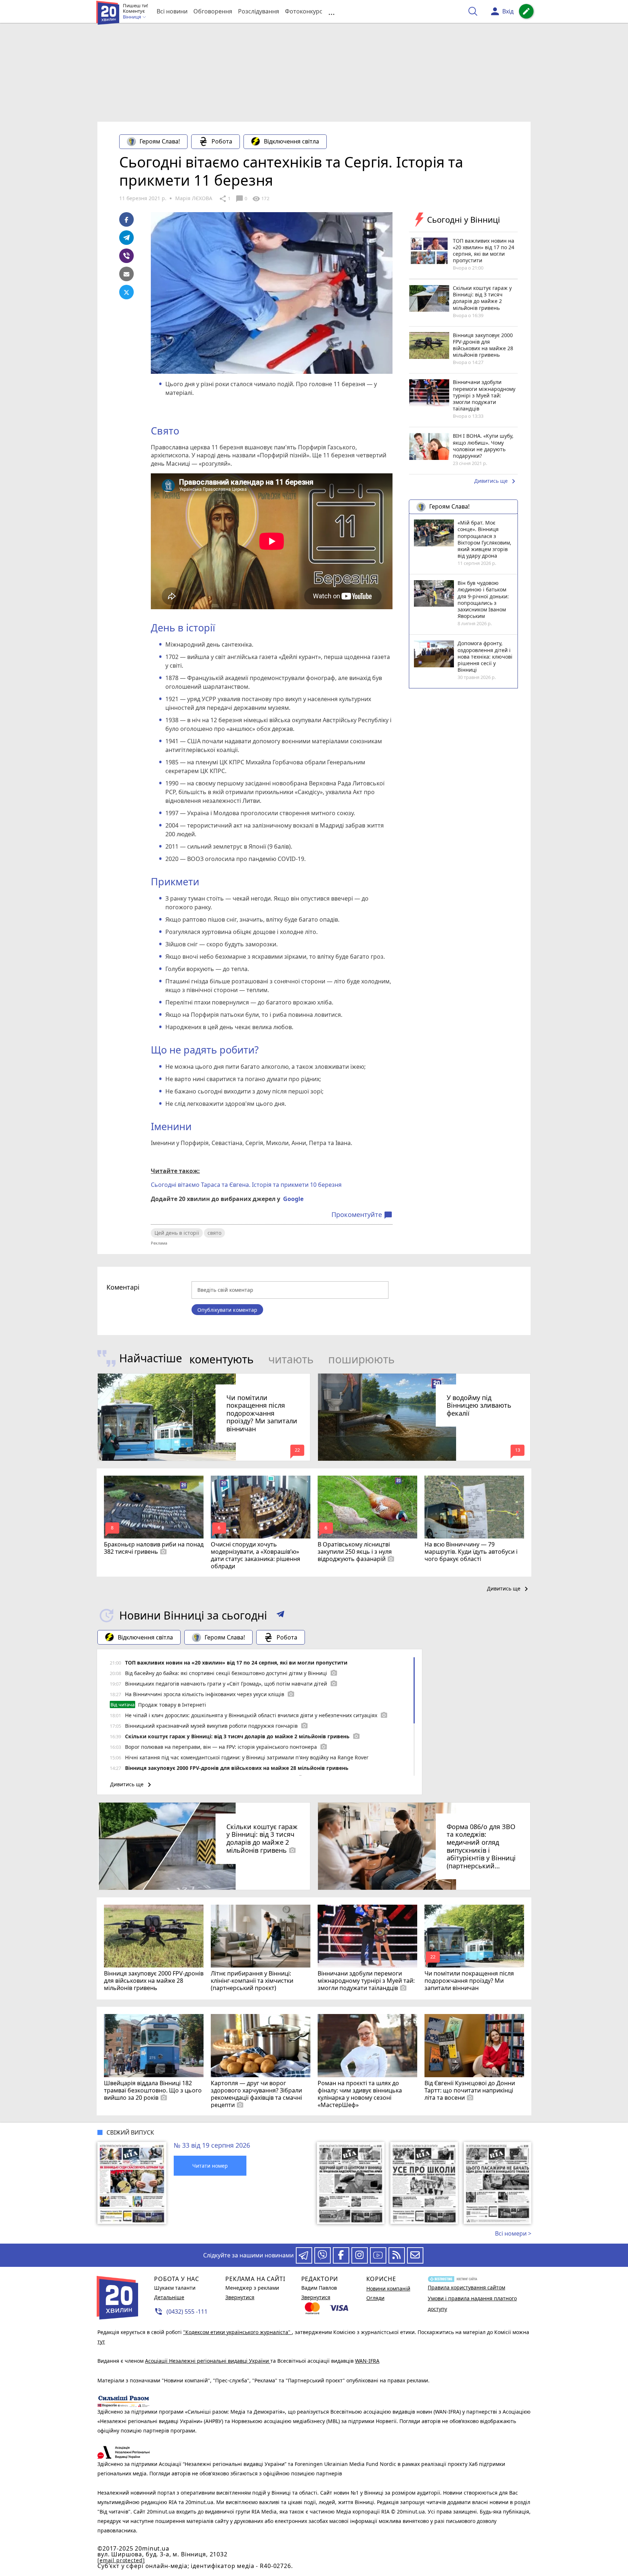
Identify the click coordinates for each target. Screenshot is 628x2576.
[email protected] (121, 2560)
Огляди (375, 2298)
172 (261, 199)
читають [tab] (291, 1359)
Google (293, 1199)
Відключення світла (291, 141)
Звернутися (240, 2297)
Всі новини (172, 11)
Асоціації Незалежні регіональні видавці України (208, 2361)
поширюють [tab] (361, 1359)
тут (101, 2342)
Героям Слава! (160, 141)
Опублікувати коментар (227, 1310)
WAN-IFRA (367, 2361)
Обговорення (213, 11)
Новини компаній (388, 2288)
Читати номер (210, 2166)
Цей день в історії (177, 1233)
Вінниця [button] (132, 17)
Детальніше (169, 2297)
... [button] (331, 11)
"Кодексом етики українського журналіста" (237, 2332)
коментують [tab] (222, 1359)
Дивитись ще (496, 481)
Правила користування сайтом (466, 2287)
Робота (222, 141)
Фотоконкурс (304, 11)
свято (214, 1233)
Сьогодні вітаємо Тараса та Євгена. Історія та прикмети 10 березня (246, 1185)
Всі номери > (513, 2233)
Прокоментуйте (362, 1215)
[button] (280, 1615)
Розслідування (259, 11)
